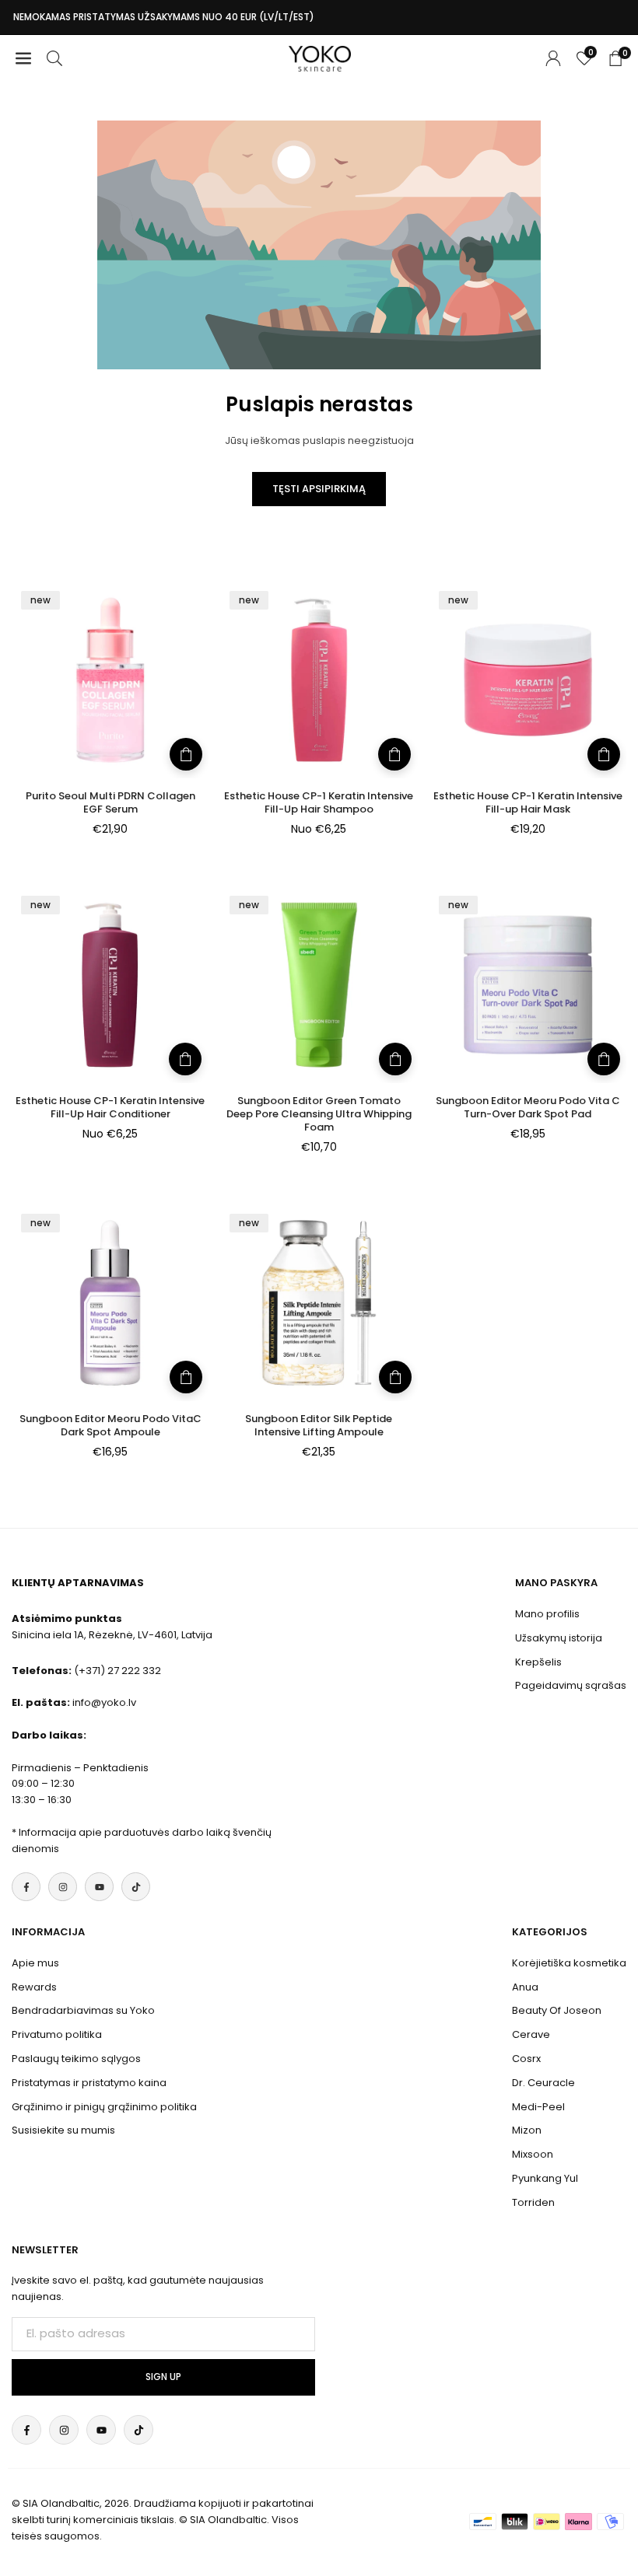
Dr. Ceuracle (543, 2083)
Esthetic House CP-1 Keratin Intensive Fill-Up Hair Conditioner (110, 1107)
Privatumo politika (57, 2034)
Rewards (34, 1987)
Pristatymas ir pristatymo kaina (89, 2083)
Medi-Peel (538, 2107)
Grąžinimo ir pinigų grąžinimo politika (104, 2107)
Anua (525, 1987)
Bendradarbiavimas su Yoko (83, 2010)
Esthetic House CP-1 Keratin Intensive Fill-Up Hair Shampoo (319, 802)
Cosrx (526, 2059)
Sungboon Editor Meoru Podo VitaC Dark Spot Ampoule (110, 1425)
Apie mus (35, 1963)
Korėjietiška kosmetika (569, 1963)
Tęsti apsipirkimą (319, 489)
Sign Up (163, 2377)
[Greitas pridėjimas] (394, 754)
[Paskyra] (553, 59)
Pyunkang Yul (545, 2178)
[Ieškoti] (54, 59)
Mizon (527, 2130)
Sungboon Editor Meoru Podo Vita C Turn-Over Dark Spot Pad (528, 1107)
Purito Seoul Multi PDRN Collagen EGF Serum (110, 802)
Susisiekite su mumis (63, 2130)
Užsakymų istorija (559, 1638)
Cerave (531, 2034)
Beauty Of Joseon (557, 2010)
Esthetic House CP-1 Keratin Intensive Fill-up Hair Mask (528, 802)
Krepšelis (538, 1662)
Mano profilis (547, 1614)
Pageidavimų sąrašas (571, 1685)
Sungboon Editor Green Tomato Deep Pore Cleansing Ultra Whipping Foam (319, 1114)
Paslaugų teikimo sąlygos (76, 2059)
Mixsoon (533, 2154)
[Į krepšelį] (186, 754)
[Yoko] (320, 57)
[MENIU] (23, 59)
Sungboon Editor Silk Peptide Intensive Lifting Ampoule (319, 1425)
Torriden (533, 2202)
